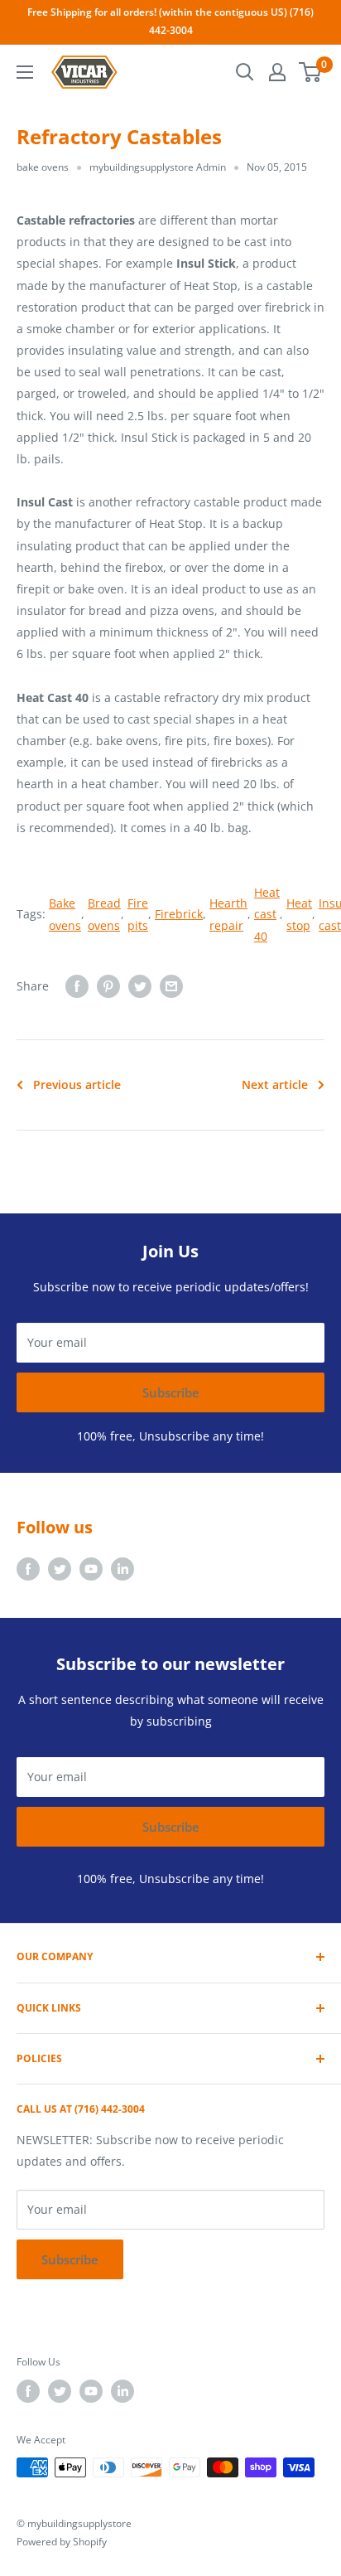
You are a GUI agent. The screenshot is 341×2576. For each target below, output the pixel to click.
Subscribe (171, 1392)
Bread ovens (104, 914)
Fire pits (138, 914)
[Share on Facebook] (77, 986)
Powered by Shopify (62, 2542)
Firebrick (179, 914)
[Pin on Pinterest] (108, 986)
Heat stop (299, 914)
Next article (275, 1085)
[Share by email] (171, 986)
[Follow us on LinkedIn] (122, 1569)
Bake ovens (65, 914)
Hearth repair (228, 914)
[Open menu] (25, 72)
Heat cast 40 (267, 914)
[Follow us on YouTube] (91, 1569)
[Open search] (245, 72)
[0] (311, 72)
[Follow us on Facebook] (28, 1569)
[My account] (277, 72)
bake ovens (43, 167)
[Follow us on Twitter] (60, 1569)
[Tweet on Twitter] (140, 986)
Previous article (77, 1085)
